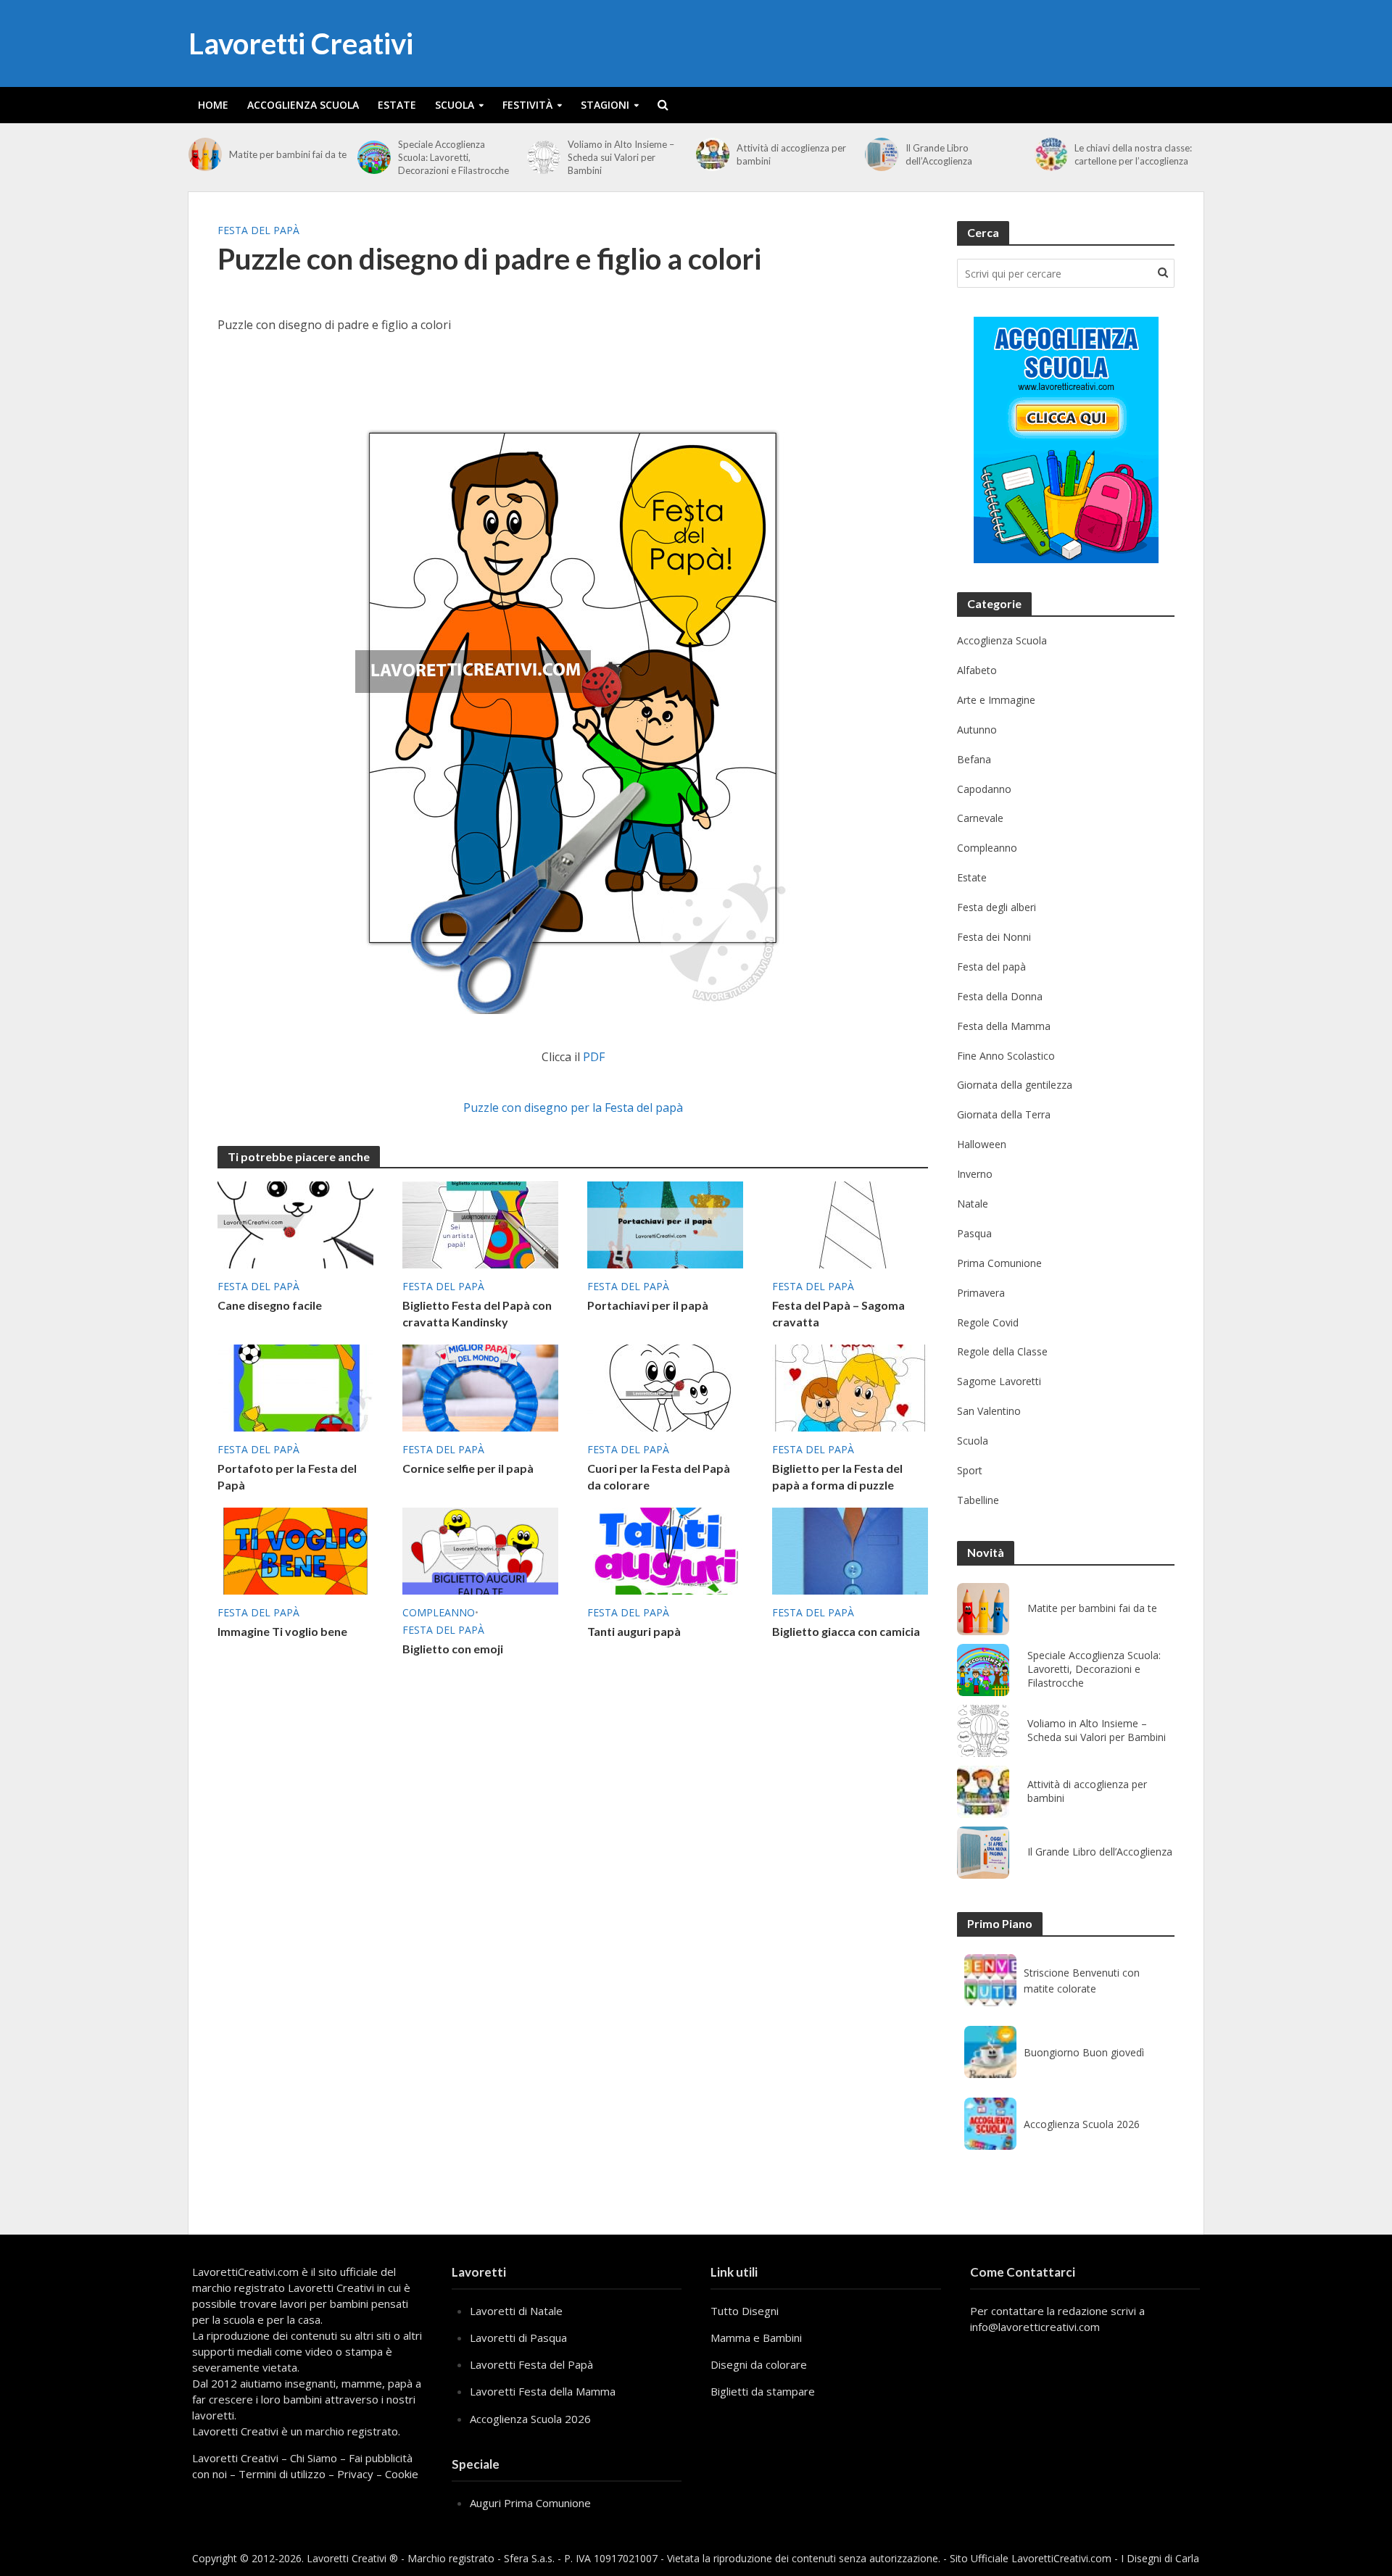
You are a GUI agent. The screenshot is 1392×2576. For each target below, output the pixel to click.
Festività (527, 105)
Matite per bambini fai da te (288, 154)
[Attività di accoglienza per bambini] (713, 154)
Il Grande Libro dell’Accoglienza (939, 154)
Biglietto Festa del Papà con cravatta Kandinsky (477, 1313)
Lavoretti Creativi (301, 43)
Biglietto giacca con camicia (846, 1631)
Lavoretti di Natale (516, 2311)
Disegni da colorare (759, 2364)
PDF (594, 1057)
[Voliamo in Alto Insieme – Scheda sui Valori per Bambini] (544, 157)
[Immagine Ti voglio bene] (295, 1550)
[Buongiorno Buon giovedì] (990, 2052)
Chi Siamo (314, 2458)
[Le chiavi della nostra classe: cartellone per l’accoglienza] (1051, 154)
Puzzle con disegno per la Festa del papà (573, 1108)
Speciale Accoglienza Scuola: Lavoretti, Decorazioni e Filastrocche (453, 157)
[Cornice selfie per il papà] (480, 1387)
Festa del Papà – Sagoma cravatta (838, 1313)
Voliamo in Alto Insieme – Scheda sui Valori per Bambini (621, 157)
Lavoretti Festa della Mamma (543, 2391)
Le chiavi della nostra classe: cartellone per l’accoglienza (1133, 154)
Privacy (355, 2474)
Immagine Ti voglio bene (282, 1631)
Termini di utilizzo (282, 2474)
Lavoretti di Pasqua (518, 2338)
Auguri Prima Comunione (530, 2503)
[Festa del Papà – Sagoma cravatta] (850, 1223)
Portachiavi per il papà (648, 1305)
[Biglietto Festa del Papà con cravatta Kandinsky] (480, 1223)
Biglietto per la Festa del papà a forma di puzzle (837, 1476)
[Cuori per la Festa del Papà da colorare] (665, 1387)
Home (213, 105)
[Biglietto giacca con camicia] (850, 1550)
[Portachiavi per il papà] (665, 1223)
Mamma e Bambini (756, 2338)
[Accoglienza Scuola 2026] (990, 2124)
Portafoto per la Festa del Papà (287, 1476)
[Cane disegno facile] (295, 1223)
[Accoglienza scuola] (1066, 440)
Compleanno (439, 1612)
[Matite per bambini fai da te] (205, 154)
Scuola (455, 105)
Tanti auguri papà (634, 1631)
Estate (397, 105)
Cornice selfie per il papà (468, 1468)
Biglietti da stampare (763, 2391)
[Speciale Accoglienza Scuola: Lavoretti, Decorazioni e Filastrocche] (374, 157)
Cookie (402, 2474)
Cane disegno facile (270, 1305)
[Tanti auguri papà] (665, 1550)
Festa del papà (258, 230)
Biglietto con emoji (453, 1649)
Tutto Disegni (745, 2311)
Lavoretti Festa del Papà (531, 2364)
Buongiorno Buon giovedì (1084, 2052)
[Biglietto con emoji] (480, 1550)
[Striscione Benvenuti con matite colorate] (990, 1980)
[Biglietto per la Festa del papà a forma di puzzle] (850, 1387)
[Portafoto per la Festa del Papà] (295, 1387)
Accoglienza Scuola (303, 105)
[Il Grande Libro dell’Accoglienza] (882, 154)
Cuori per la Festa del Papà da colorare (659, 1476)
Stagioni (605, 105)
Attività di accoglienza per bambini (791, 154)
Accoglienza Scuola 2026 (1082, 2124)
